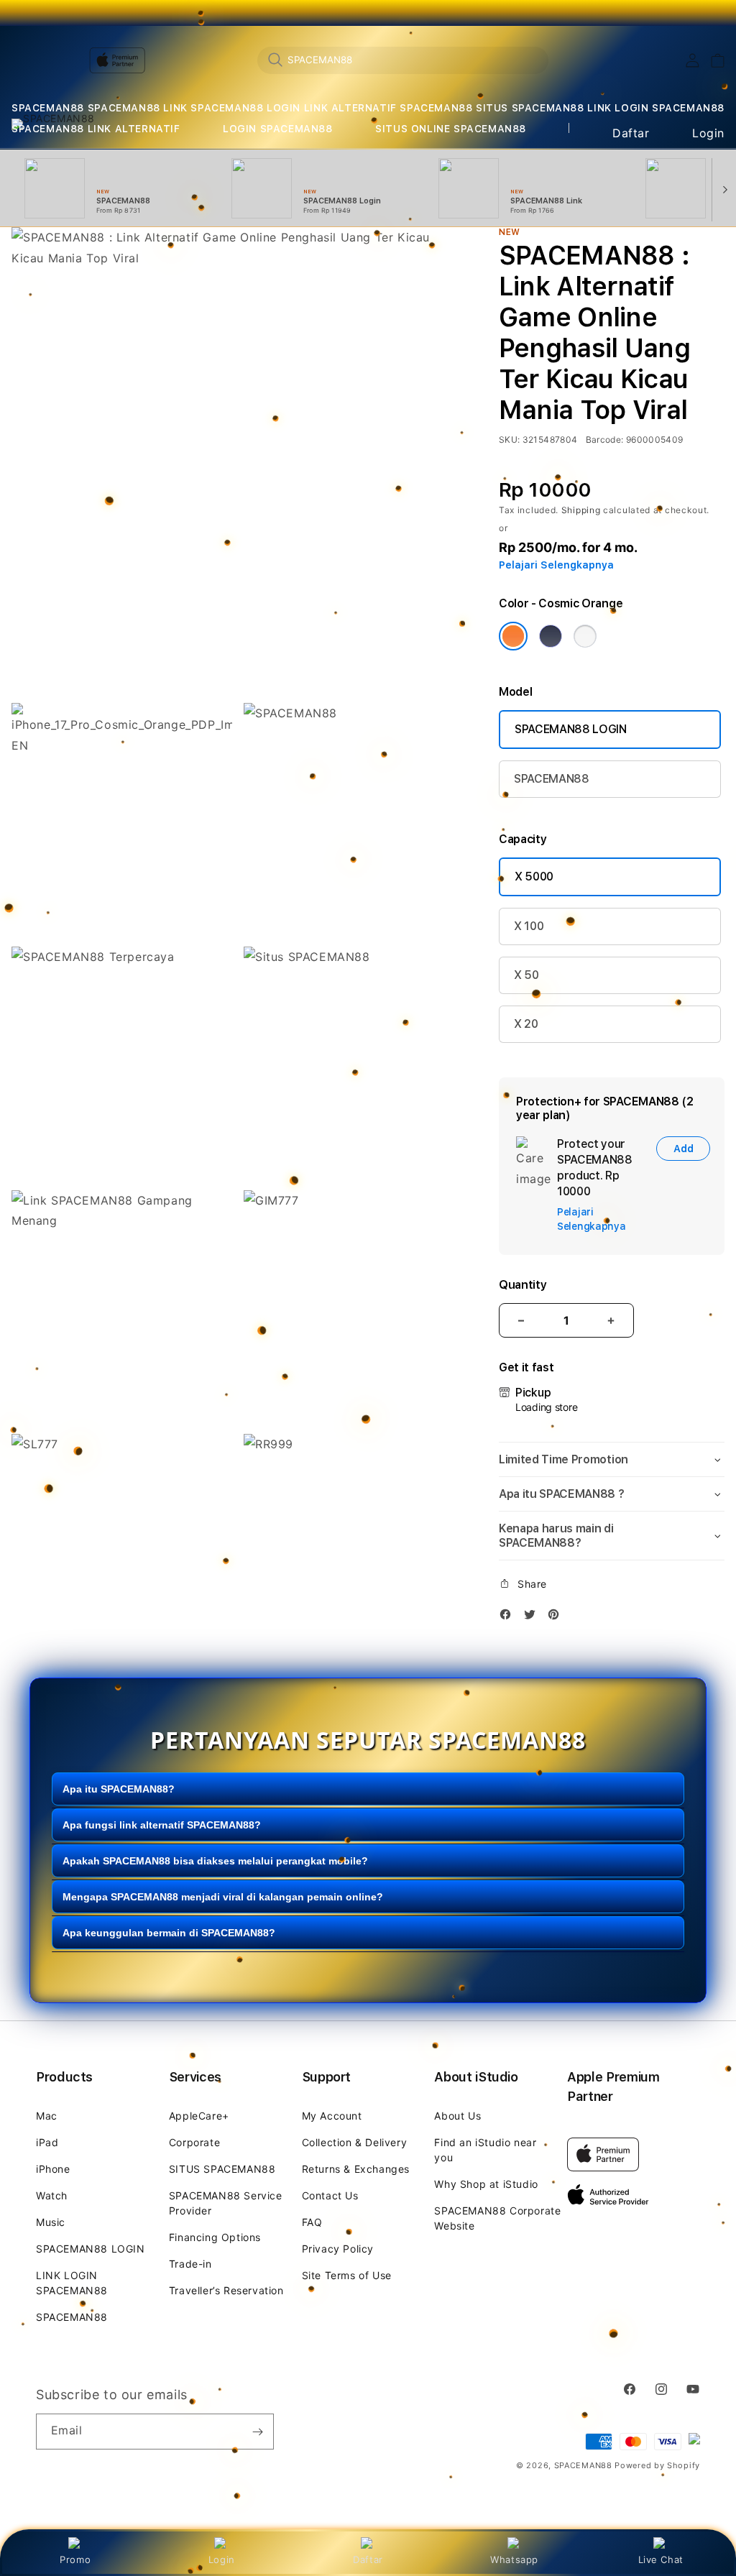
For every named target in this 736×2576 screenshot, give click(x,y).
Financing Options (215, 2237)
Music (51, 2222)
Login (222, 2559)
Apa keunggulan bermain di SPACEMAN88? (169, 1933)
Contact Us (330, 2195)
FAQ (312, 2222)
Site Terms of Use (347, 2275)
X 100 (529, 926)
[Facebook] (509, 1617)
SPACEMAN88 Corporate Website (497, 2218)
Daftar (368, 2559)
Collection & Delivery (355, 2142)
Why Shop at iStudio (486, 2184)
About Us (457, 2116)
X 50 (526, 975)
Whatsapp (514, 2559)
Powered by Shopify (657, 2465)
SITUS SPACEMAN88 (530, 108)
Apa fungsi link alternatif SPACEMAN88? (162, 1825)
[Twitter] (533, 1617)
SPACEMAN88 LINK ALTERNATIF (96, 129)
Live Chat (661, 2559)
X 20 (526, 1024)
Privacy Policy (338, 2249)
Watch (52, 2195)
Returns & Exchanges (356, 2169)
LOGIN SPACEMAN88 (278, 129)
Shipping (581, 510)
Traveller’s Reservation (226, 2290)
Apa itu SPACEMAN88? (119, 1789)
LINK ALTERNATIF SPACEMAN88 (388, 108)
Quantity (523, 1285)
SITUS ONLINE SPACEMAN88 (451, 129)
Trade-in (190, 2264)
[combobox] (403, 60)
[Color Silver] (585, 636)
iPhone (53, 2169)
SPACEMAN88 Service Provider (226, 2203)
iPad (47, 2142)
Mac (47, 2116)
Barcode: (605, 440)
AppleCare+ (199, 2116)
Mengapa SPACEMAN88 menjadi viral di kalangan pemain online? (223, 1897)
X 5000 (534, 877)
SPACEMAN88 (48, 108)
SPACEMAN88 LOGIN (245, 108)
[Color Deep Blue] (551, 636)
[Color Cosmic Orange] (513, 636)
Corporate (194, 2142)
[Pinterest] (557, 1617)
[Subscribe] (257, 2432)
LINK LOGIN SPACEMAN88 (656, 108)
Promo (75, 2559)
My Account (332, 2116)
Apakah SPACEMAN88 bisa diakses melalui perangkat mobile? (215, 1861)
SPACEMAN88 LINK (138, 108)
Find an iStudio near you (485, 2150)
